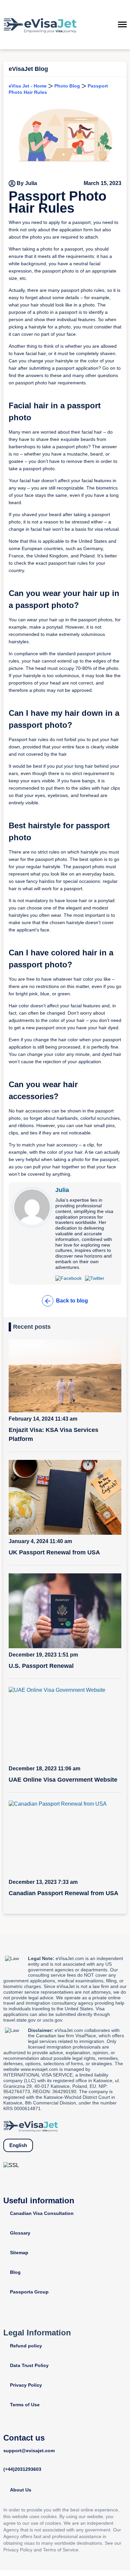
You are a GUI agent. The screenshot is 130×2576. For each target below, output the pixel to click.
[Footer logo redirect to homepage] (31, 2126)
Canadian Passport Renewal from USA (63, 1893)
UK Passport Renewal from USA (54, 1552)
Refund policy (26, 2346)
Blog (15, 2272)
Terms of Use (25, 2405)
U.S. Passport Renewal (41, 1666)
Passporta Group (29, 2292)
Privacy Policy (26, 2385)
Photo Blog (67, 86)
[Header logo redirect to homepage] (40, 25)
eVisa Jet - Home (28, 86)
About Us (21, 2490)
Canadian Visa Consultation (42, 2213)
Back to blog (72, 1301)
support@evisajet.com (29, 2451)
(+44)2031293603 (22, 2469)
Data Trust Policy (29, 2365)
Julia (62, 1190)
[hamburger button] (122, 25)
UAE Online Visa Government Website (63, 1780)
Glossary (20, 2233)
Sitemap (19, 2253)
